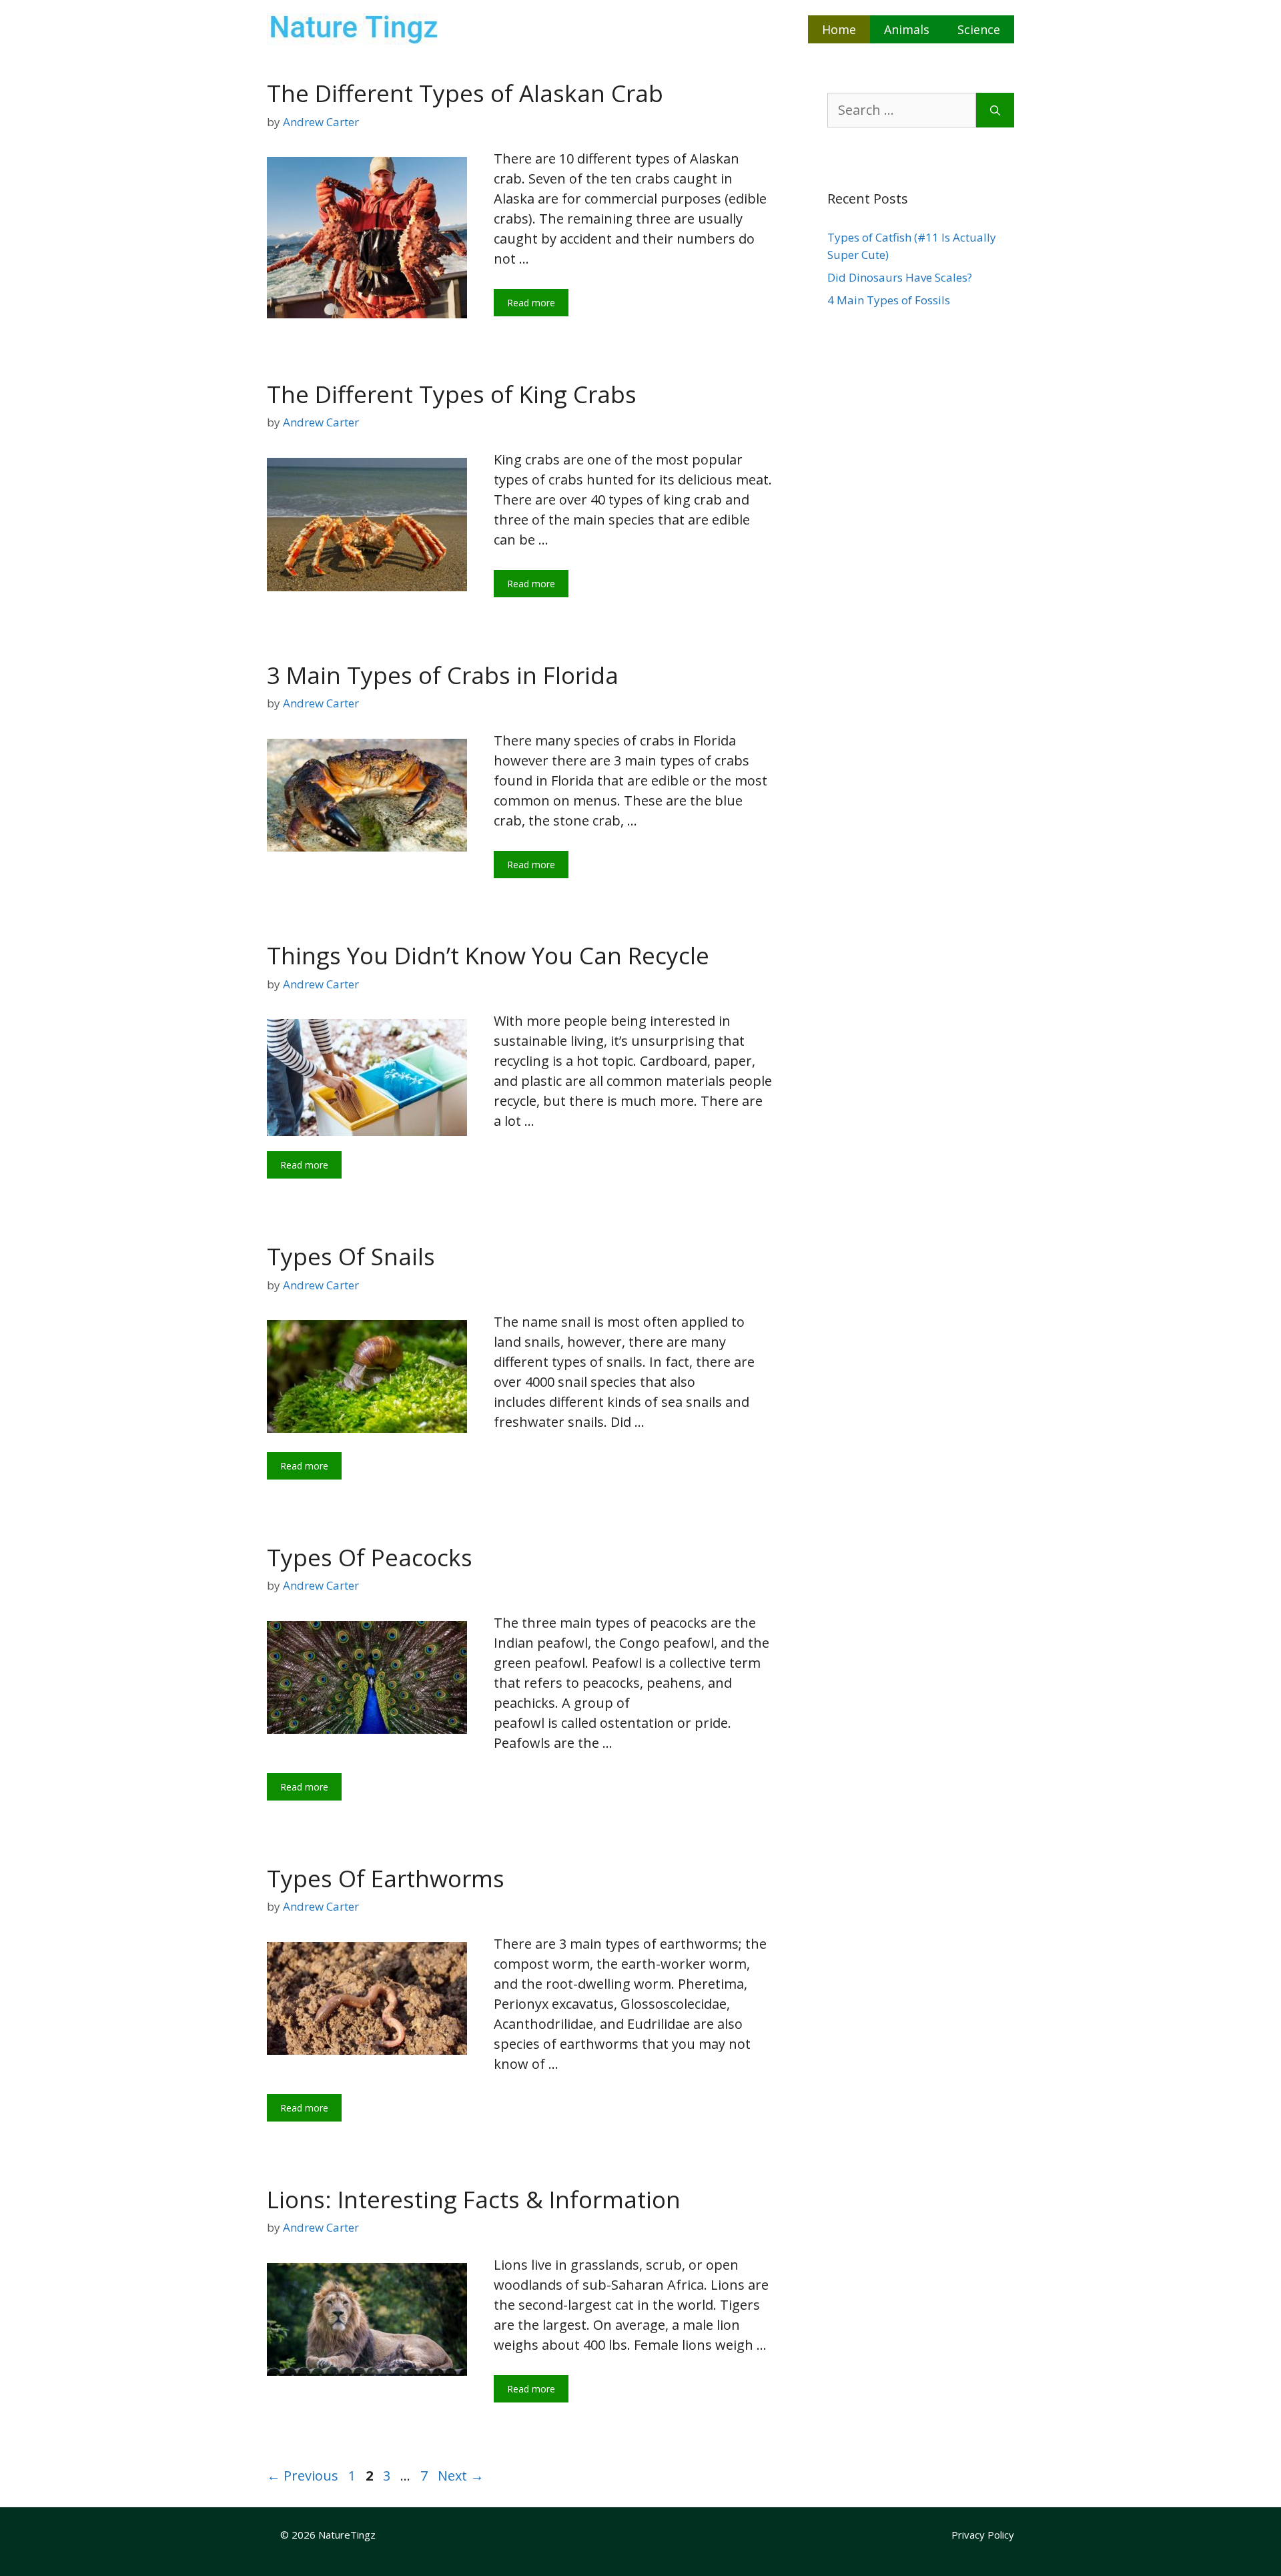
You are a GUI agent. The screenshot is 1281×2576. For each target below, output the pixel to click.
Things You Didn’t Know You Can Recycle (488, 955)
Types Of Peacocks (370, 1557)
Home (839, 29)
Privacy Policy (983, 2535)
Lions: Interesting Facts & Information (474, 2199)
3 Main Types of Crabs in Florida (443, 675)
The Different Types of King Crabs (452, 394)
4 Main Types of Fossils (889, 300)
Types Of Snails (351, 1256)
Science (979, 29)
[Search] (995, 110)
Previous (303, 2476)
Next (461, 2476)
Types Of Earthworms (386, 1878)
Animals (907, 29)
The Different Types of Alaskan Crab (465, 93)
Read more (531, 303)
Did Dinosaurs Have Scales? (900, 277)
